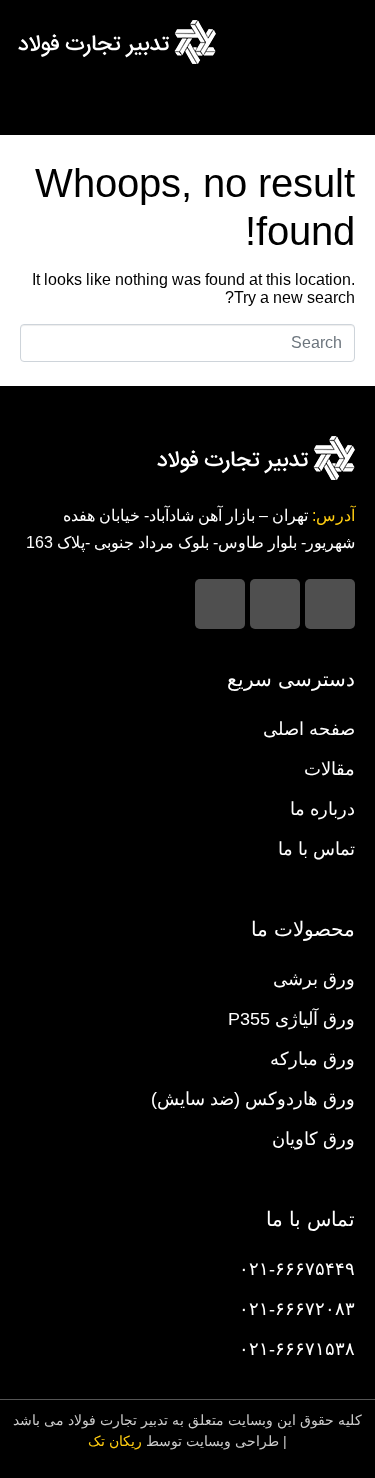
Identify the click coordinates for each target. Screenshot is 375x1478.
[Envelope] (220, 604)
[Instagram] (330, 604)
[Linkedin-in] (275, 604)
